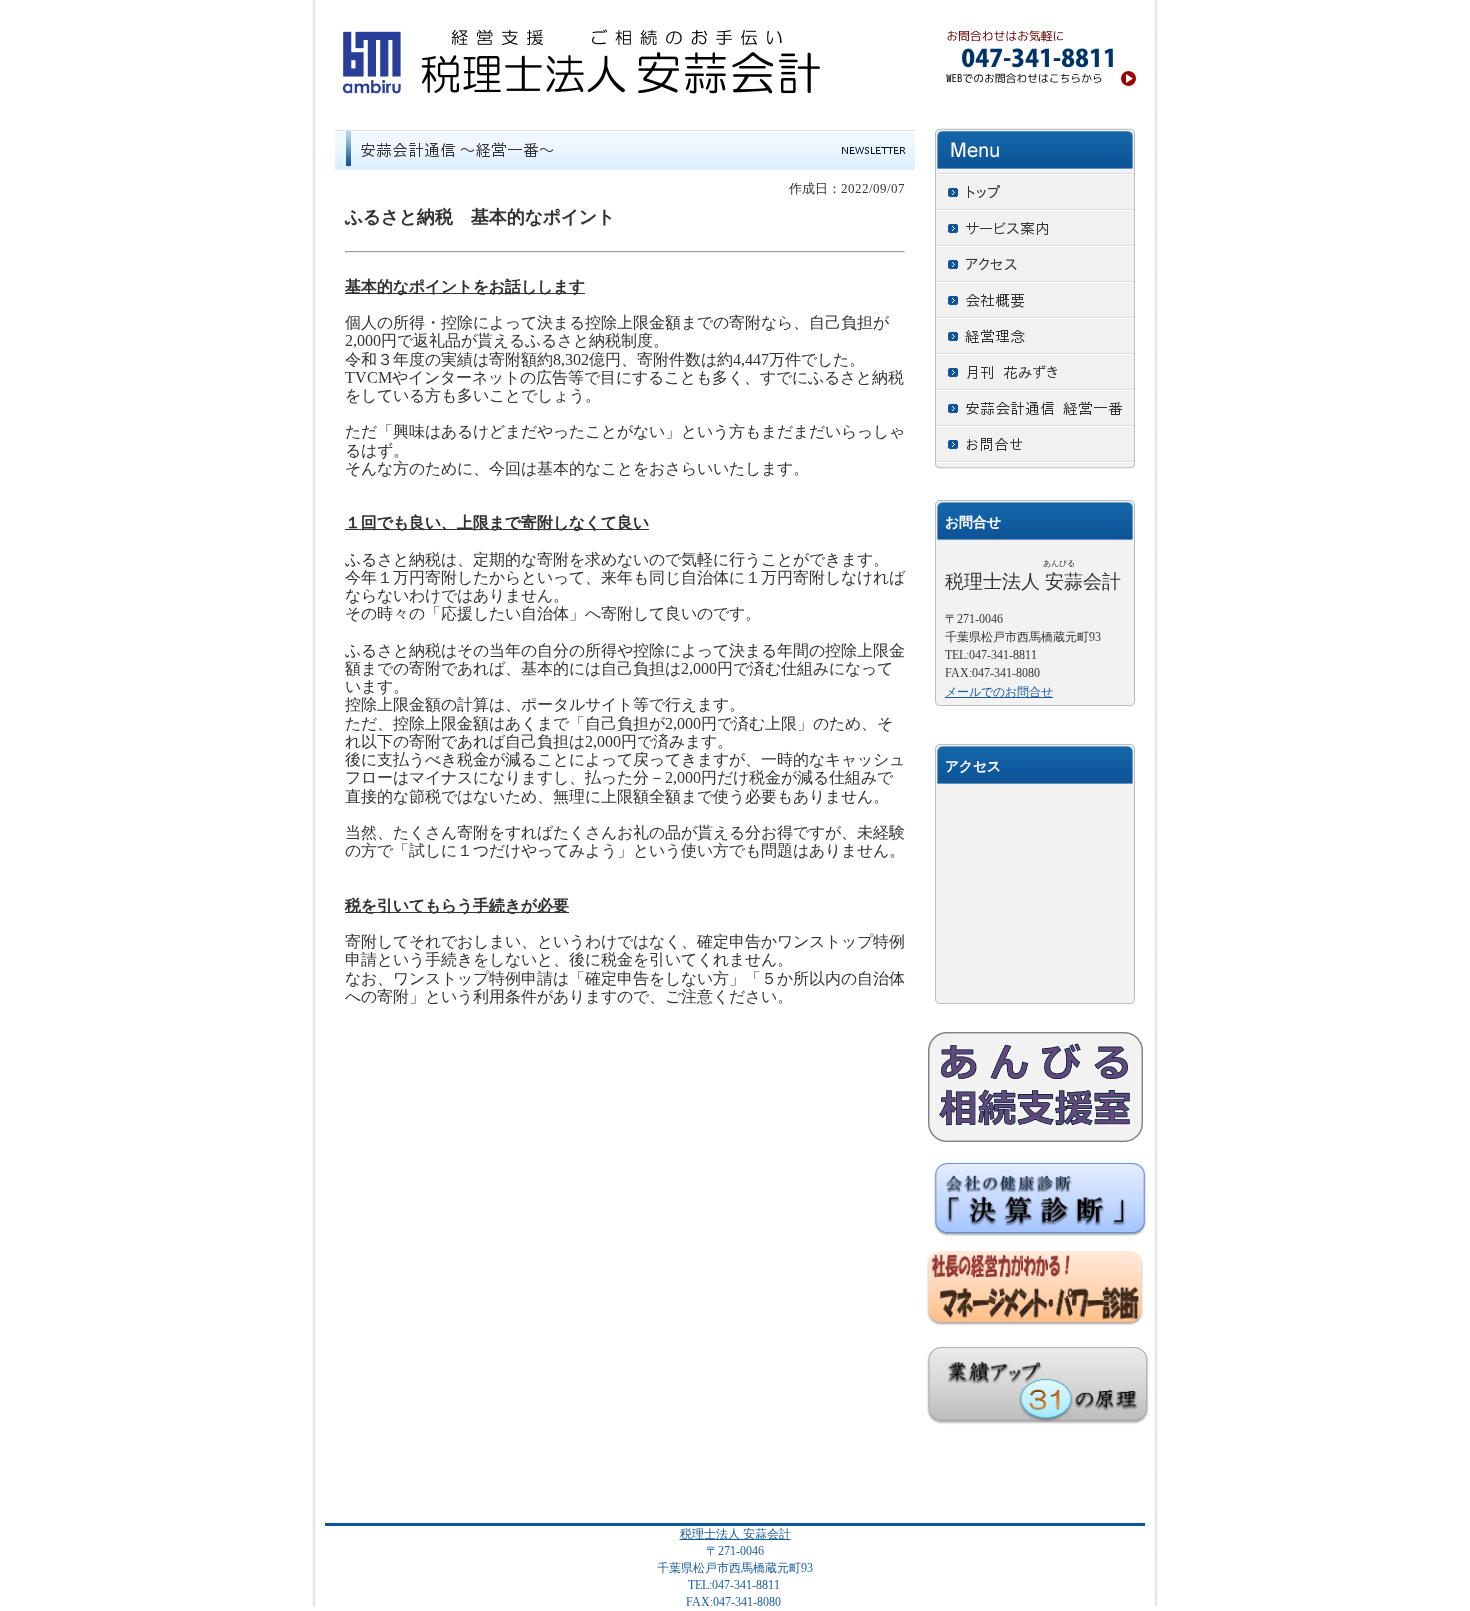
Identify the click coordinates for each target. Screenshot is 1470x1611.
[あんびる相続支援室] (1035, 1087)
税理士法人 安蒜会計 (735, 1534)
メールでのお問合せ (999, 692)
